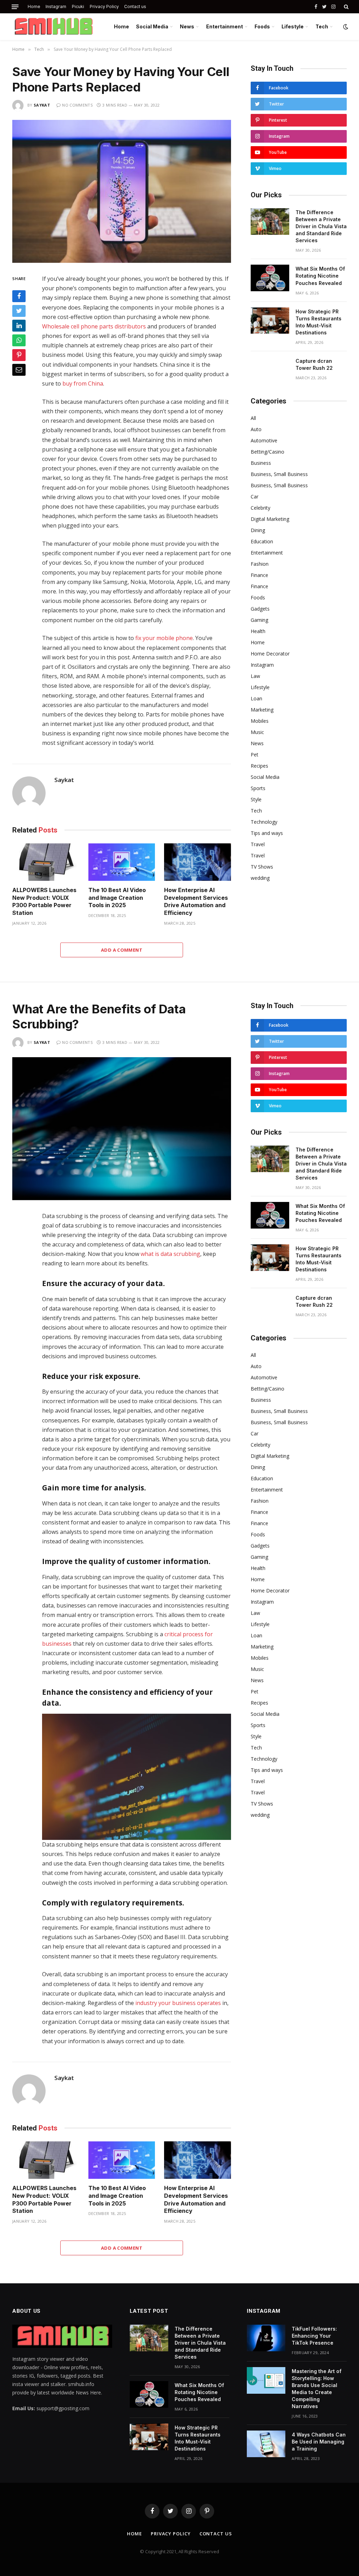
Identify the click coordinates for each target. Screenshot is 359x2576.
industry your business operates (178, 2003)
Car (255, 497)
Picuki (78, 6)
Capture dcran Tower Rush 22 (314, 364)
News (187, 26)
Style (256, 799)
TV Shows (262, 867)
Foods (262, 26)
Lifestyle (293, 26)
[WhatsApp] (19, 340)
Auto (256, 429)
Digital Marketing (270, 519)
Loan (256, 698)
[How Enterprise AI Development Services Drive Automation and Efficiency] (198, 862)
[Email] (19, 370)
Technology (264, 822)
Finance (259, 575)
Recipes (259, 766)
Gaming (259, 620)
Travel (258, 844)
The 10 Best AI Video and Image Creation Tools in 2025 (117, 898)
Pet (255, 755)
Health (258, 631)
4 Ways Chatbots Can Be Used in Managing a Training (319, 2442)
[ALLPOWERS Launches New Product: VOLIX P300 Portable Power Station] (46, 862)
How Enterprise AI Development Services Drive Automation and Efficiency (196, 901)
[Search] (346, 7)
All (253, 418)
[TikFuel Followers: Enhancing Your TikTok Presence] (266, 2338)
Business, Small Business (279, 474)
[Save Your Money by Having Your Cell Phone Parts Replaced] (122, 191)
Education (262, 541)
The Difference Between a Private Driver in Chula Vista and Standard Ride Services (321, 226)
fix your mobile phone (164, 638)
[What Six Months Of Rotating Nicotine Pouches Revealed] (270, 278)
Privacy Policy (104, 6)
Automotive (264, 440)
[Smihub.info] (52, 27)
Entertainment (225, 26)
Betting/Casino (267, 452)
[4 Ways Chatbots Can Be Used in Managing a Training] (266, 2444)
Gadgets (260, 609)
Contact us (135, 6)
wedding (260, 878)
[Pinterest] (19, 355)
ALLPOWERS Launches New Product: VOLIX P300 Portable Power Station (44, 901)
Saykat (42, 105)
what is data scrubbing (170, 1254)
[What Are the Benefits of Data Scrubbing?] (122, 1129)
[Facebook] (19, 296)
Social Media (152, 26)
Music (257, 732)
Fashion (260, 564)
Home (34, 6)
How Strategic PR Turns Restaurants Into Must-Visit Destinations (319, 322)
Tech (322, 26)
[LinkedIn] (19, 326)
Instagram (56, 6)
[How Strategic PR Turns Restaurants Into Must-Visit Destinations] (270, 321)
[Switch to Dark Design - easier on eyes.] (345, 27)
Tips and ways (267, 833)
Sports (258, 788)
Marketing (262, 710)
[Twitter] (19, 311)
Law (255, 676)
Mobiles (260, 721)
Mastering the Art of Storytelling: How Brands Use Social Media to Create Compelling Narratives (317, 2389)
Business (261, 463)
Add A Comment (122, 950)
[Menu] (15, 7)
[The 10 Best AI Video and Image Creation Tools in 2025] (122, 862)
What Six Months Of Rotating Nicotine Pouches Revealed (320, 276)
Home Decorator (270, 654)
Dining (258, 530)
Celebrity (260, 508)
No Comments (77, 105)
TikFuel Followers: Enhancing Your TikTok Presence (314, 2336)
